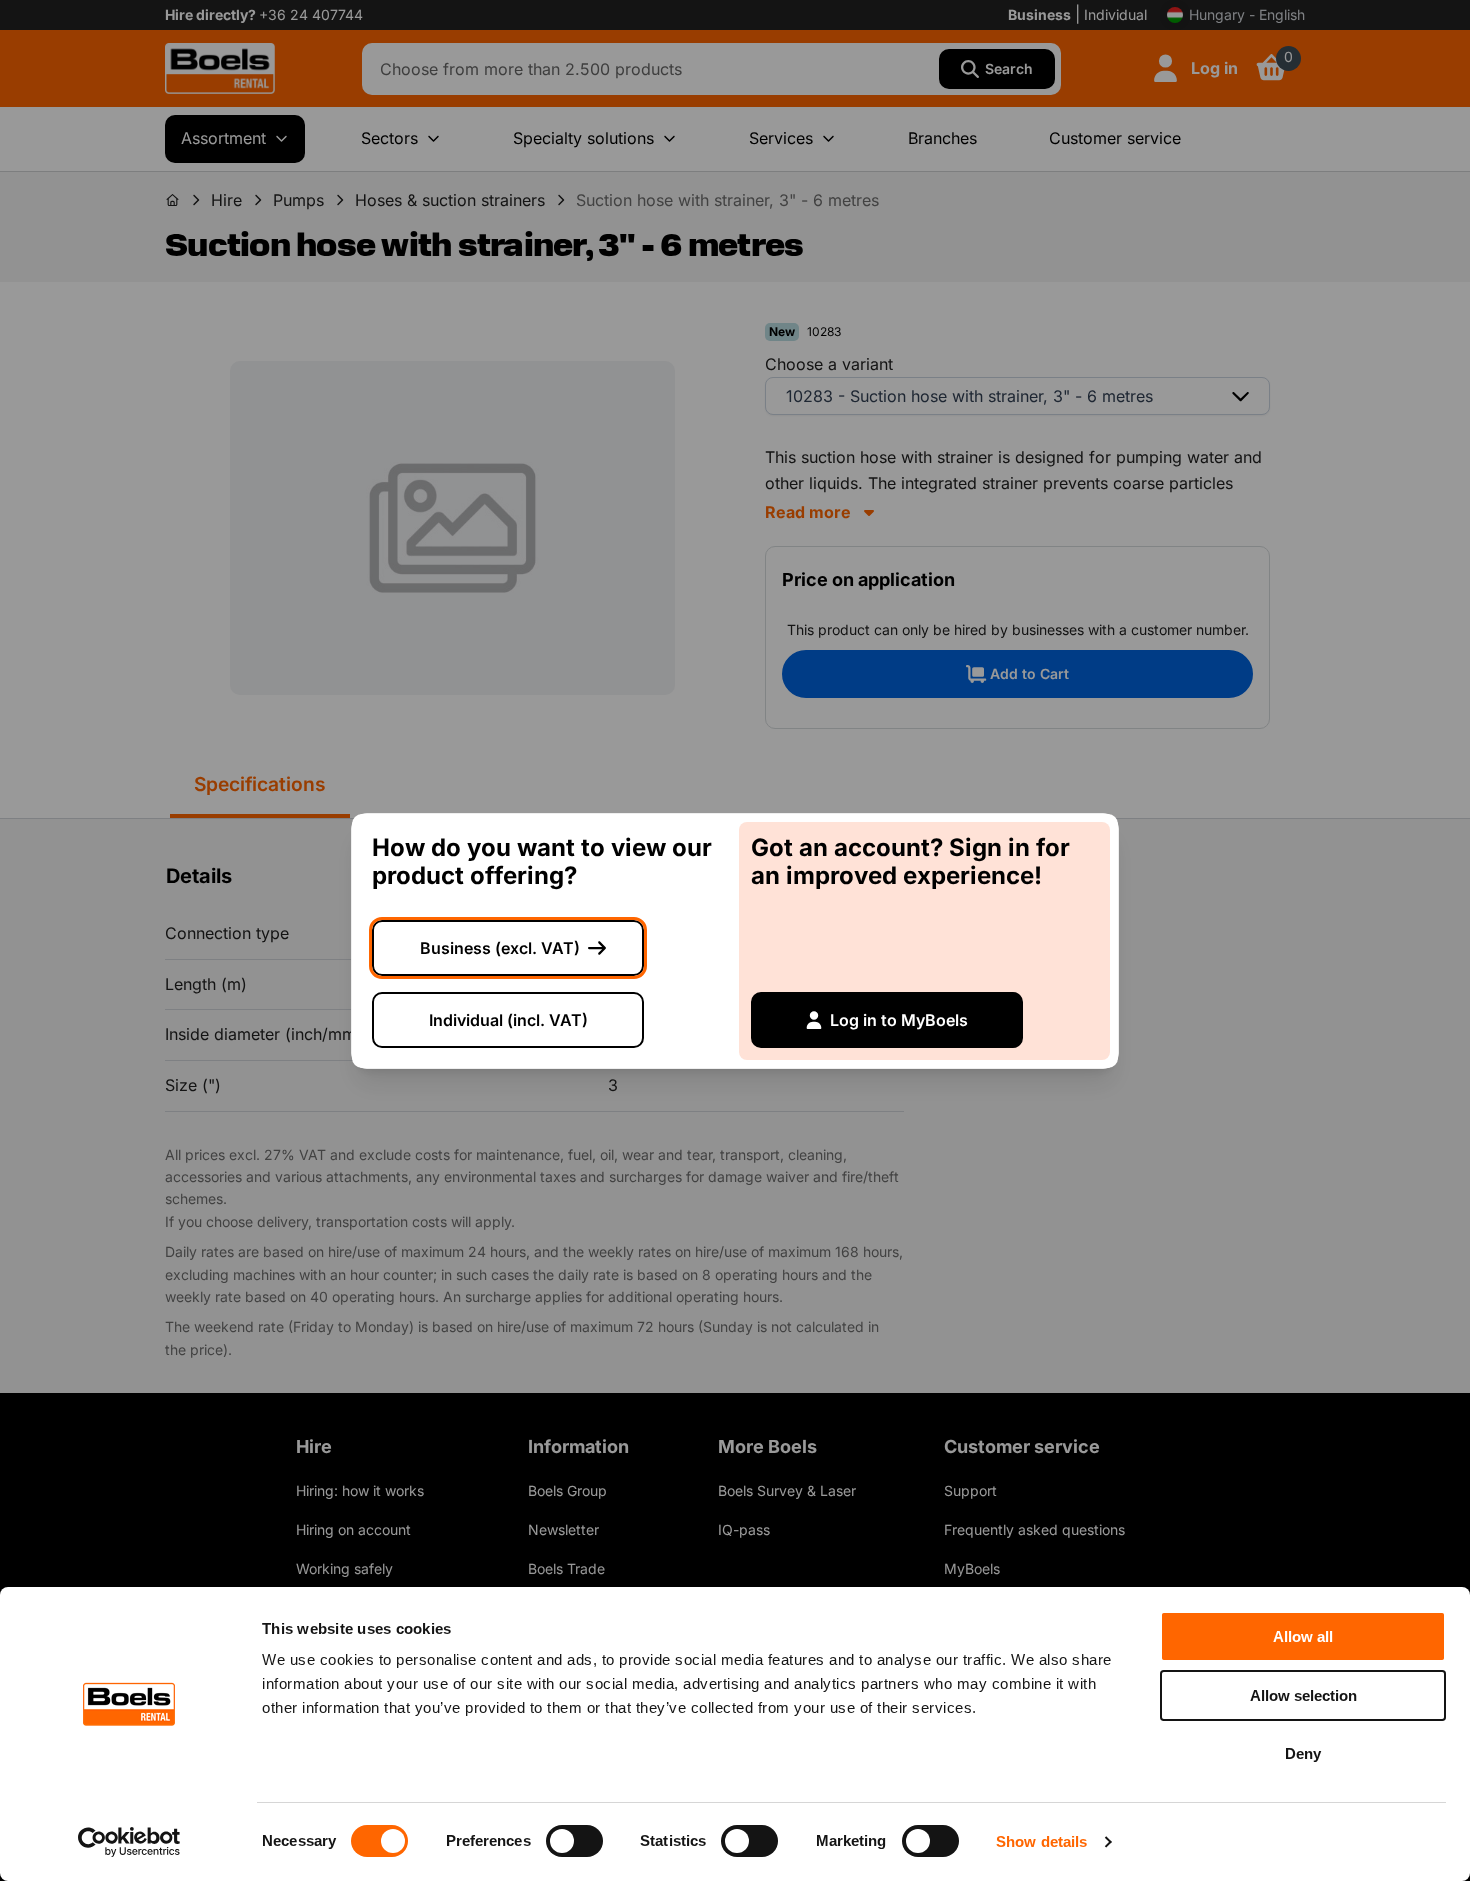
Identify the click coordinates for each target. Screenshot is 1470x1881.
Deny (1303, 1753)
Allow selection (1303, 1695)
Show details (1041, 1841)
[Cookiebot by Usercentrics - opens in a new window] (129, 1842)
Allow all (1303, 1636)
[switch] (574, 1841)
